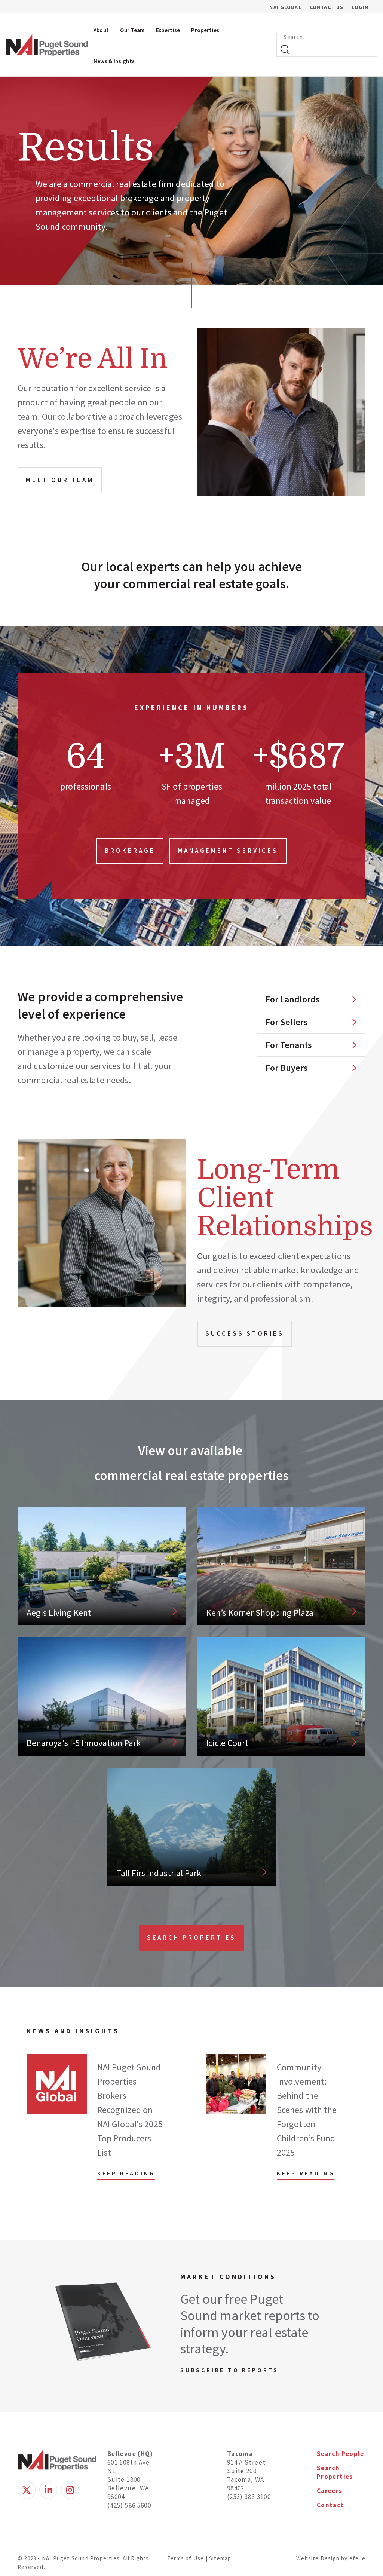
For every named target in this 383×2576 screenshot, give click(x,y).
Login (360, 7)
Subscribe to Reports (229, 2370)
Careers (330, 2491)
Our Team (132, 30)
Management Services (228, 851)
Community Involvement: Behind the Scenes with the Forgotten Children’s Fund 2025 (307, 2110)
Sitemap (220, 2558)
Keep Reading (126, 2173)
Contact (330, 2505)
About (101, 30)
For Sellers (287, 1022)
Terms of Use (186, 2558)
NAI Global (289, 7)
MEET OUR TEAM (60, 480)
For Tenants (289, 1045)
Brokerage (130, 851)
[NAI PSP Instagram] (70, 2490)
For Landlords (293, 999)
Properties (205, 30)
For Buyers (287, 1068)
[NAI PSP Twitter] (27, 2490)
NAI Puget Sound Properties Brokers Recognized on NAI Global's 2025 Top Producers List (130, 2110)
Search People (341, 2454)
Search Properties (192, 1938)
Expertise (168, 30)
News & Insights (114, 61)
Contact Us (327, 7)
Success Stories (245, 1333)
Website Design (319, 2558)
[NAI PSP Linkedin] (48, 2490)
